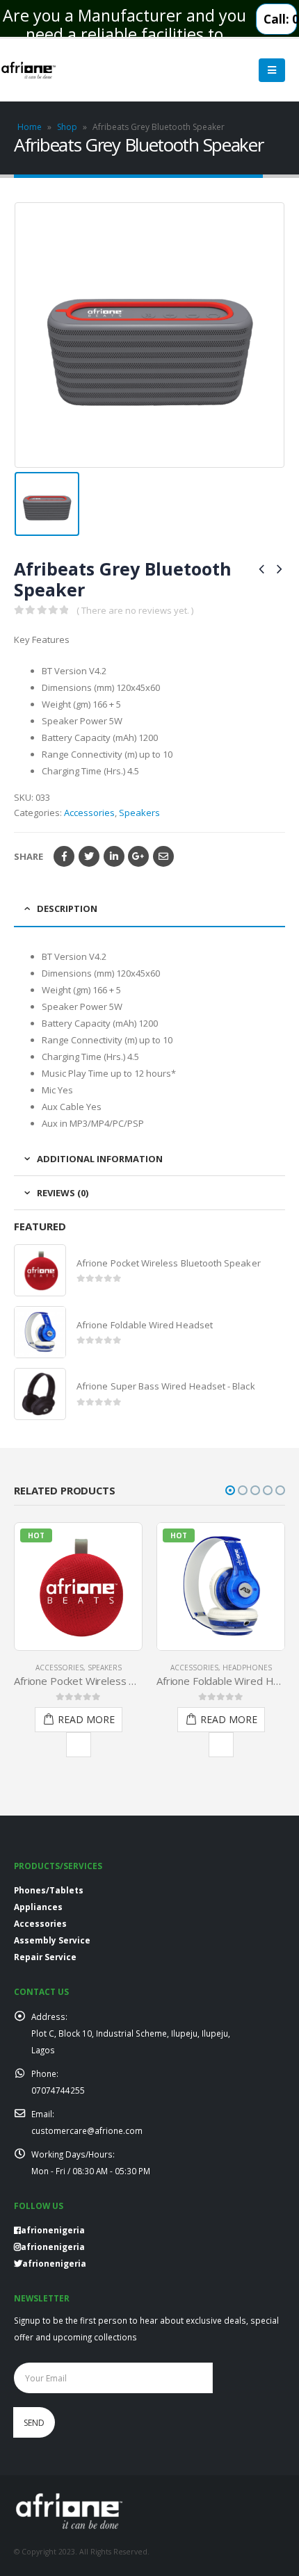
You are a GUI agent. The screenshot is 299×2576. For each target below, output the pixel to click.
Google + (138, 856)
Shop (67, 127)
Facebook (64, 856)
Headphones (247, 1668)
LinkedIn (114, 856)
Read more (86, 1719)
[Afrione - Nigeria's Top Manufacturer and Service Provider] (29, 71)
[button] (230, 1490)
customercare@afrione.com (87, 2130)
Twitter (89, 856)
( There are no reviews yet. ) (135, 610)
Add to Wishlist (79, 1745)
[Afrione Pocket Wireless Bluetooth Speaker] (40, 1270)
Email (163, 856)
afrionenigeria (53, 2247)
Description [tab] (67, 908)
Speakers (139, 813)
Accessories (89, 813)
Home (30, 127)
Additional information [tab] (100, 1159)
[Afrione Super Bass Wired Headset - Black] (40, 1394)
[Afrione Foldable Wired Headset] (40, 1332)
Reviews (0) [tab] (63, 1193)
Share (29, 856)
